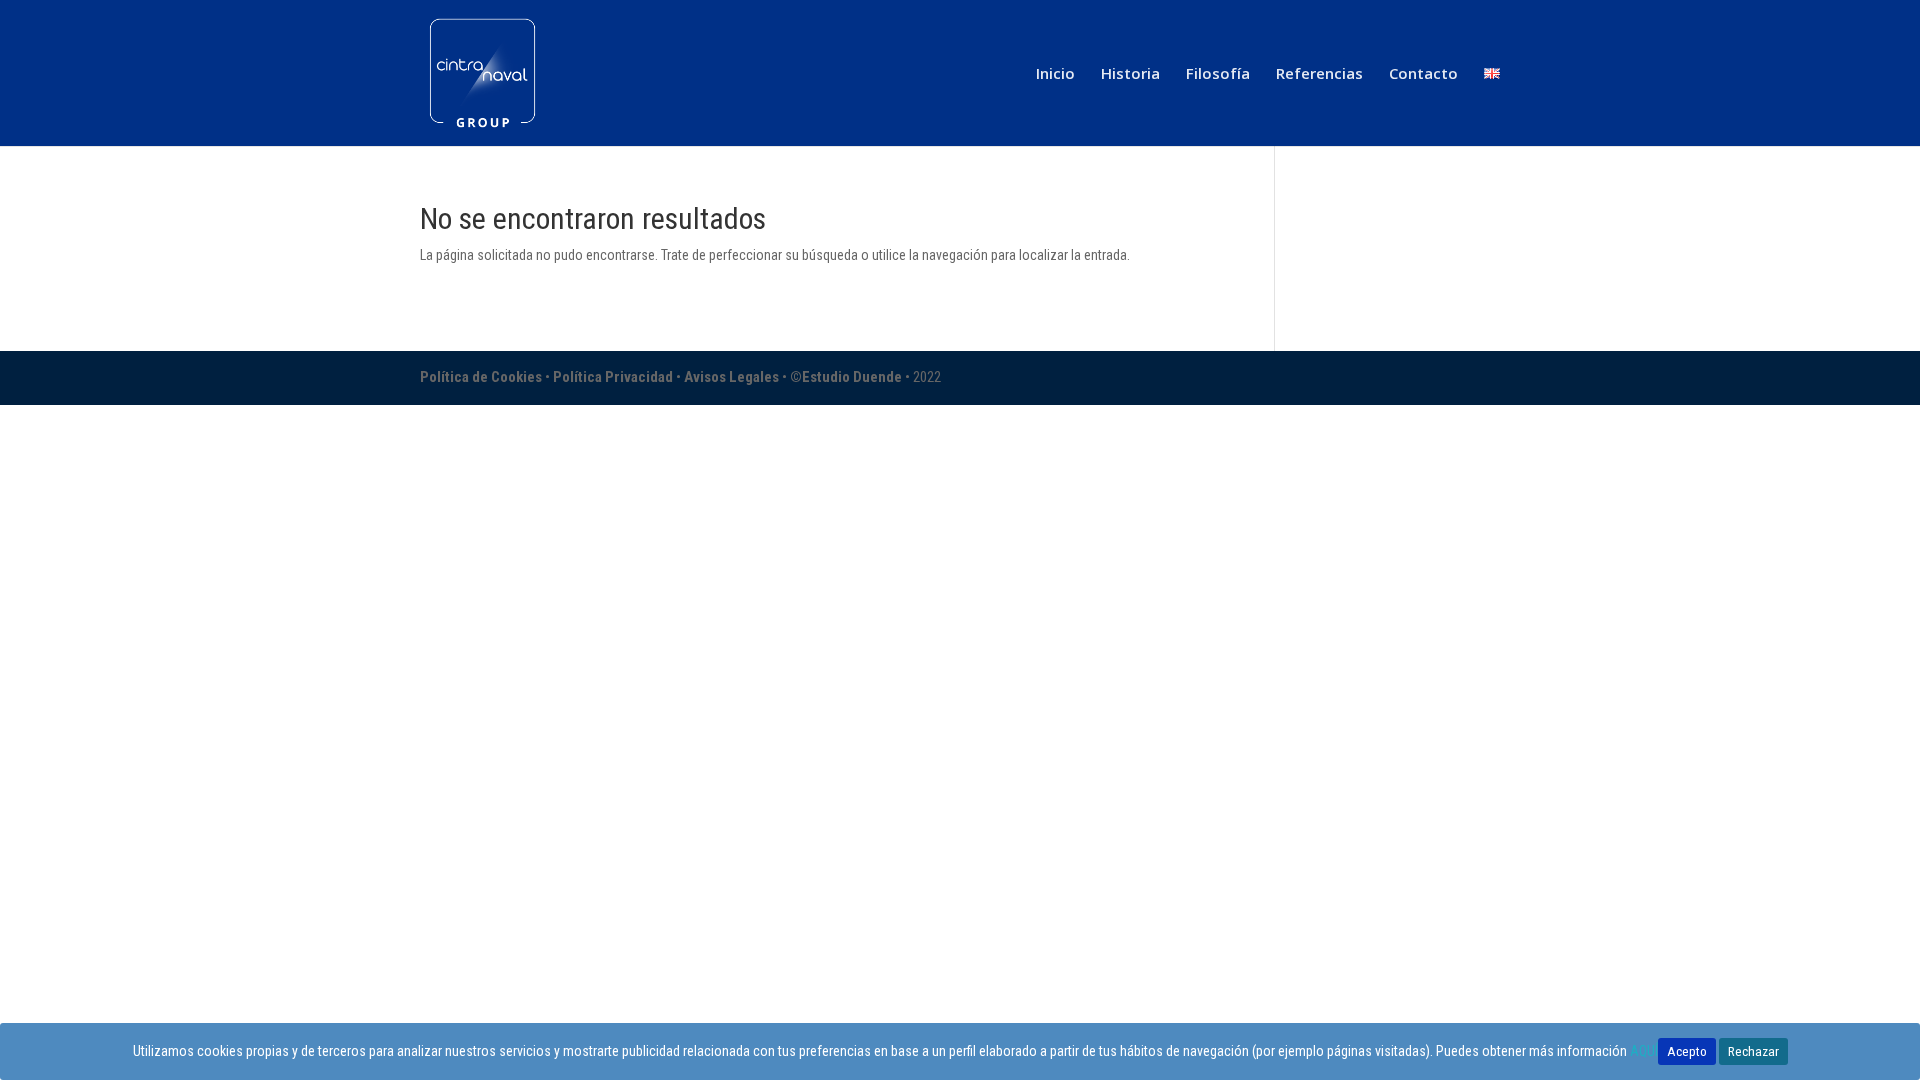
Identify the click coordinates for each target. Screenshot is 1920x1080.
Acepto (1687, 1051)
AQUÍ (1644, 1051)
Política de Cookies (482, 377)
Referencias (1319, 74)
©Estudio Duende (846, 377)
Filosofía (1218, 74)
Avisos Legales (733, 377)
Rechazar (1753, 1051)
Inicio (1055, 74)
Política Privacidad (614, 377)
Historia (1130, 74)
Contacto (1423, 74)
